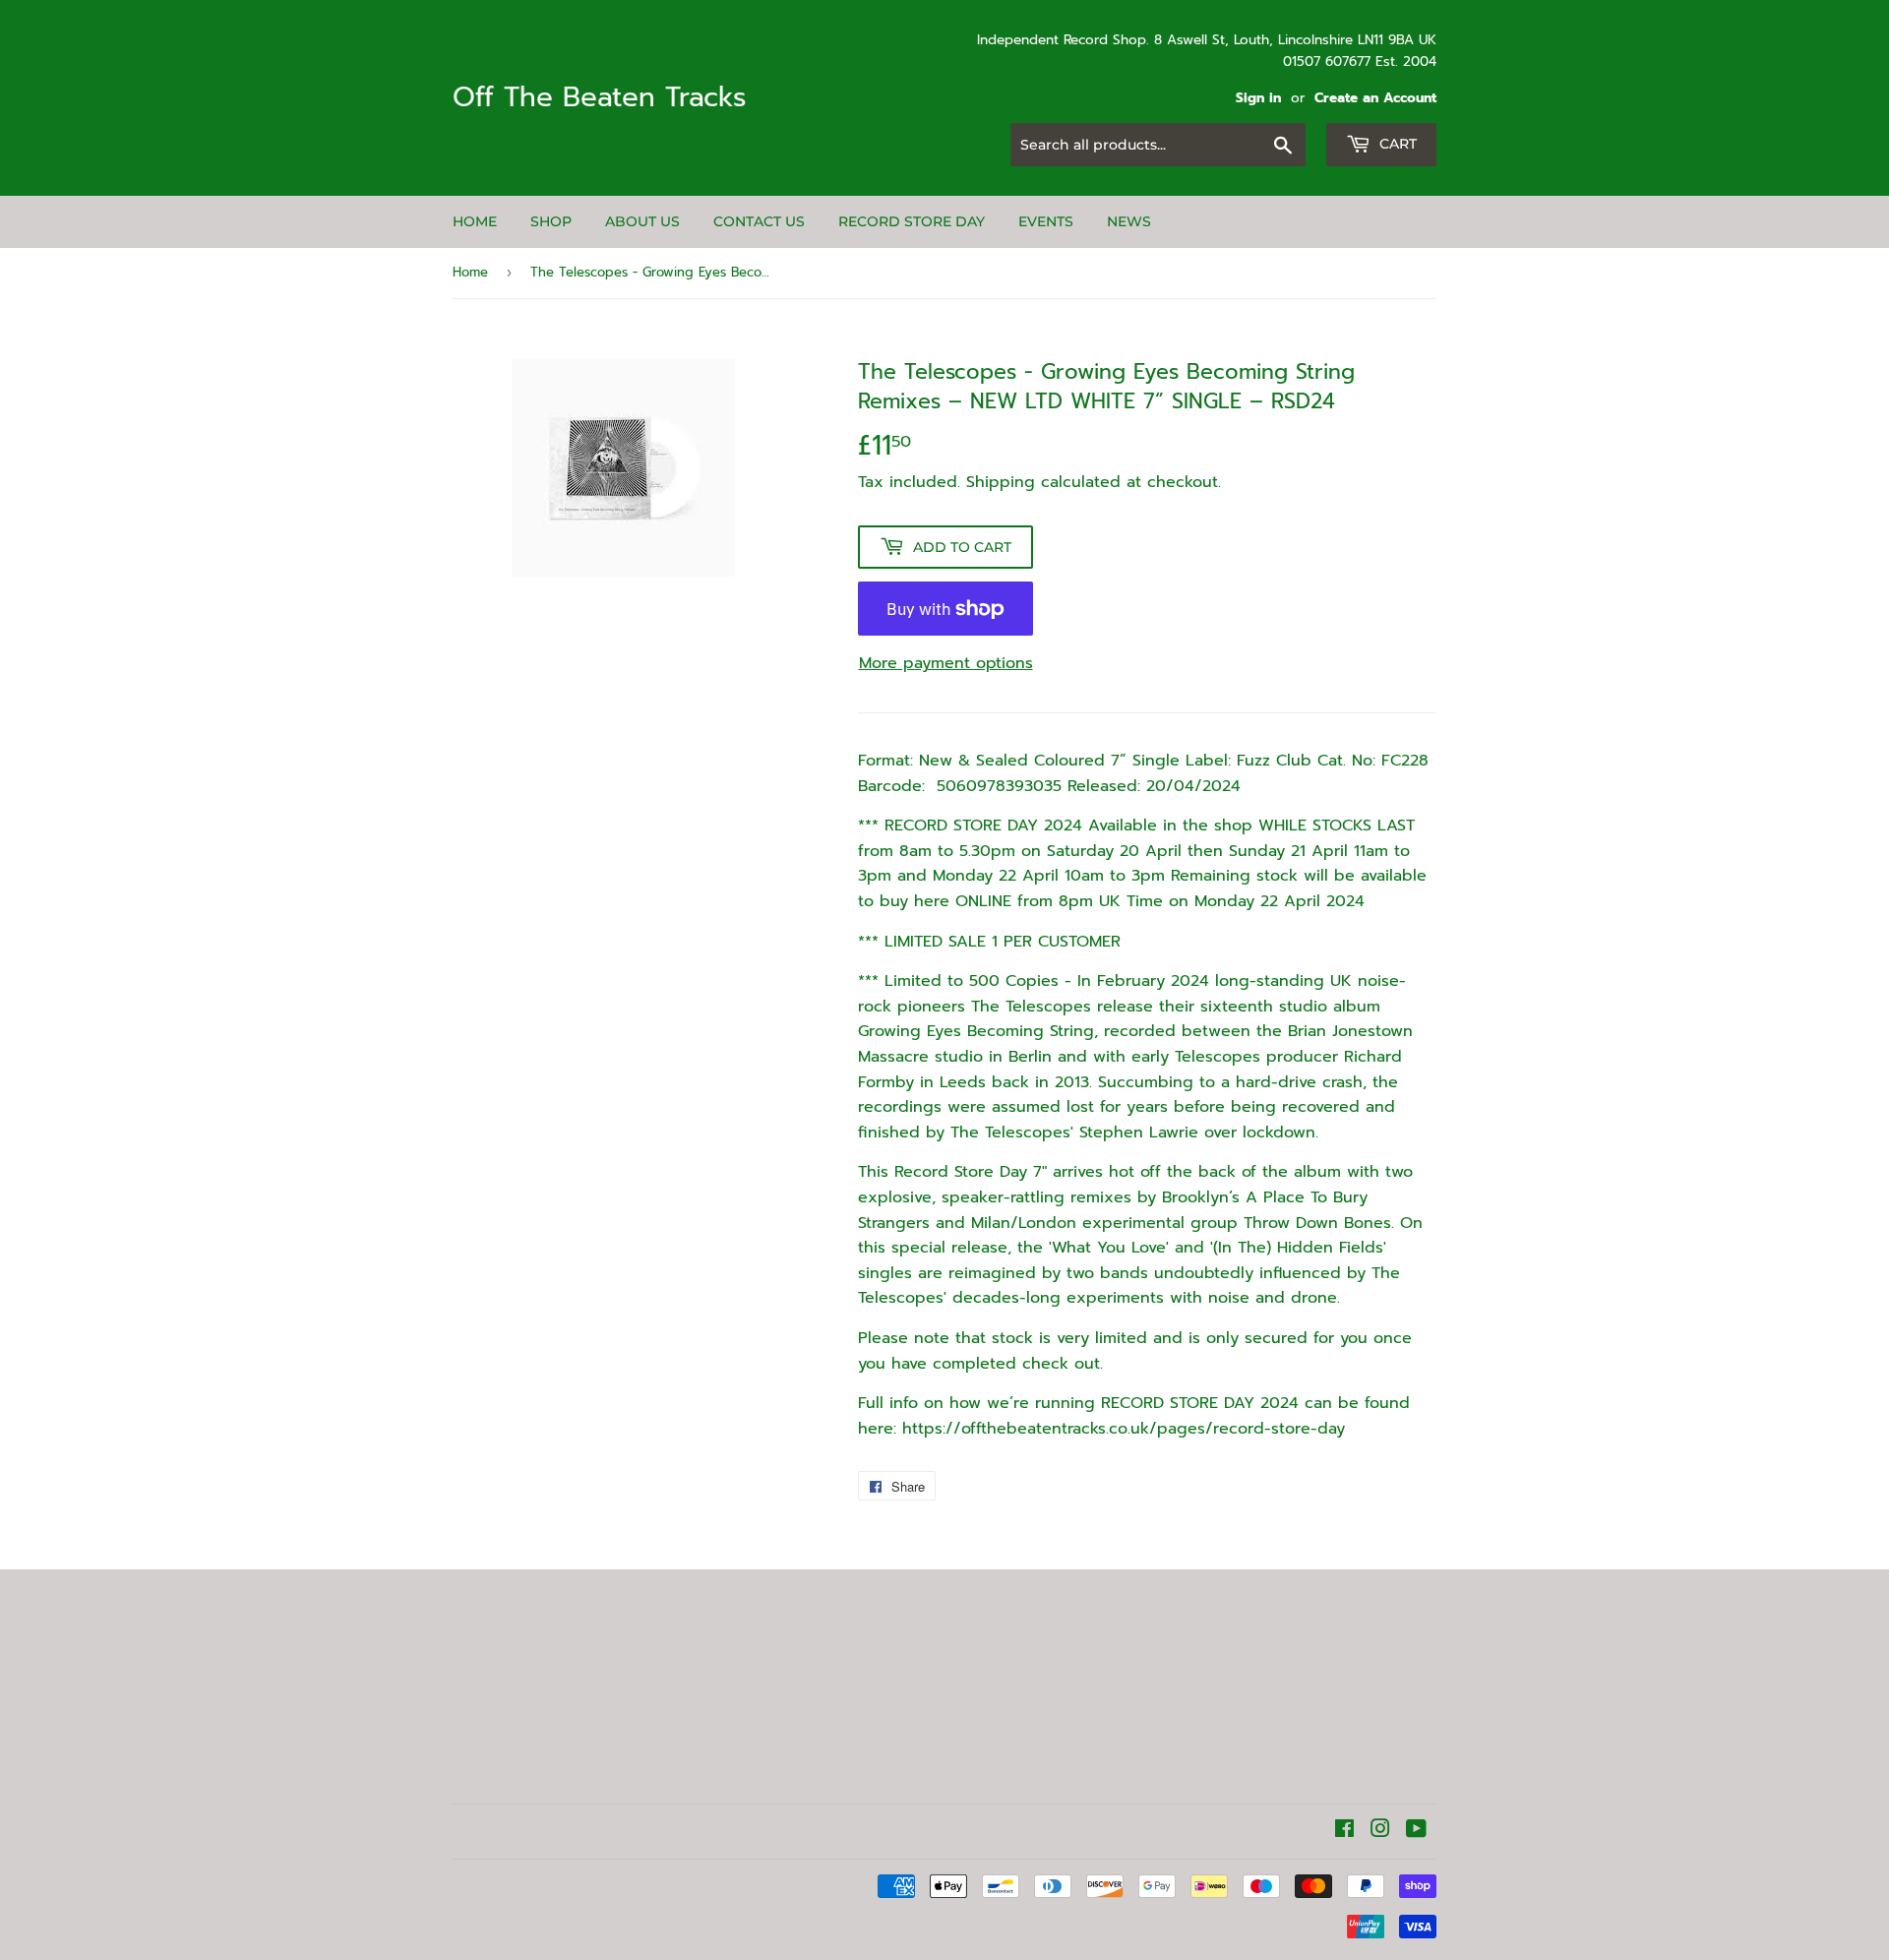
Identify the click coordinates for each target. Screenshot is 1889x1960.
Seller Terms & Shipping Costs (511, 1693)
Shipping (1001, 482)
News (1129, 221)
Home (475, 221)
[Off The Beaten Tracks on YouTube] (1416, 1831)
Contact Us (759, 221)
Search (479, 1735)
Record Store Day (912, 221)
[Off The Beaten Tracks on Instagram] (1380, 1831)
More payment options (946, 663)
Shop (551, 221)
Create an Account (1375, 98)
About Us (642, 221)
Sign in (1258, 98)
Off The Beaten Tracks (600, 98)
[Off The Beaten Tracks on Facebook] (1344, 1831)
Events (1046, 221)
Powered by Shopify (729, 1887)
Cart (1396, 144)
